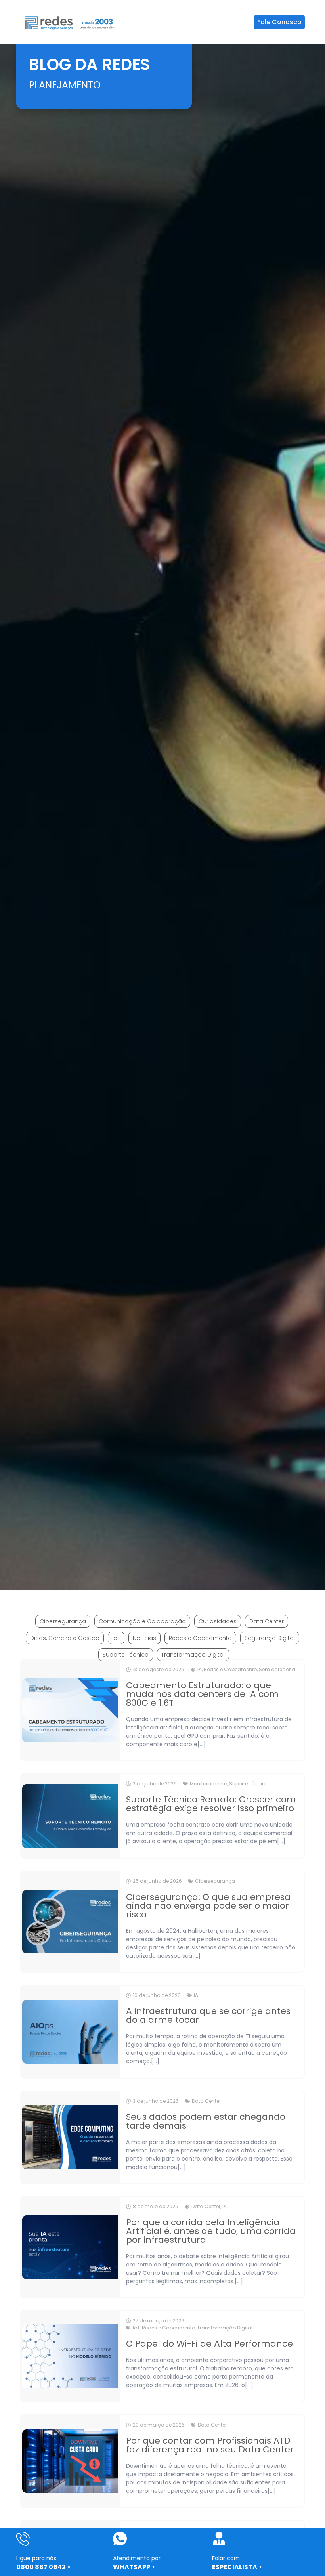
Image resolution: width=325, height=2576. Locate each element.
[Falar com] (219, 2539)
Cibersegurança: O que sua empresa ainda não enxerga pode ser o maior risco (208, 1906)
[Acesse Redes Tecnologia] (70, 22)
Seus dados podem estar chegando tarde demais (206, 2121)
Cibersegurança (63, 1621)
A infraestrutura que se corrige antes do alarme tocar (208, 2015)
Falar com (226, 2558)
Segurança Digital (270, 1638)
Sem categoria (277, 1669)
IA (200, 1669)
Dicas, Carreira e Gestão (65, 1638)
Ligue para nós (36, 2558)
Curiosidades (218, 1621)
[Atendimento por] (120, 2539)
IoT (116, 1638)
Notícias (144, 1638)
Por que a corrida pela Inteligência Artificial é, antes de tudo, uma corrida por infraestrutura (211, 2231)
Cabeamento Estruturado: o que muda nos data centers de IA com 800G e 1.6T (202, 1694)
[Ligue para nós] (23, 2539)
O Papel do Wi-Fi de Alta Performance (209, 2344)
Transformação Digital (193, 1655)
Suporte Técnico (126, 1655)
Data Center (267, 1621)
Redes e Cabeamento (200, 1638)
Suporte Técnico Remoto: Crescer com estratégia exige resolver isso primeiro (211, 1804)
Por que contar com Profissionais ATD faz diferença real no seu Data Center (210, 2445)
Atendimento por (137, 2558)
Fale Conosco (279, 22)
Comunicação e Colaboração (142, 1621)
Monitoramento (208, 1784)
